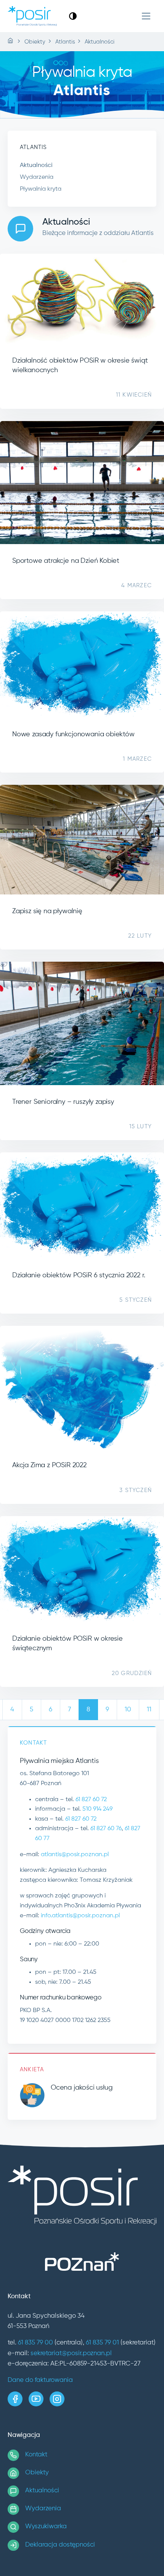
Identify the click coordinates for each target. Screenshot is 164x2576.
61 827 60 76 (106, 1829)
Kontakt (36, 2455)
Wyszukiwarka (46, 2527)
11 (149, 1710)
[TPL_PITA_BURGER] (146, 16)
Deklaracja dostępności (60, 2545)
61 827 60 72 (91, 1800)
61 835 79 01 (102, 2343)
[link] (73, 16)
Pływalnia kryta (41, 189)
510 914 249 (97, 1809)
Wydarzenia (37, 177)
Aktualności (36, 165)
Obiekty (37, 2473)
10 (128, 1710)
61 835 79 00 (35, 2343)
